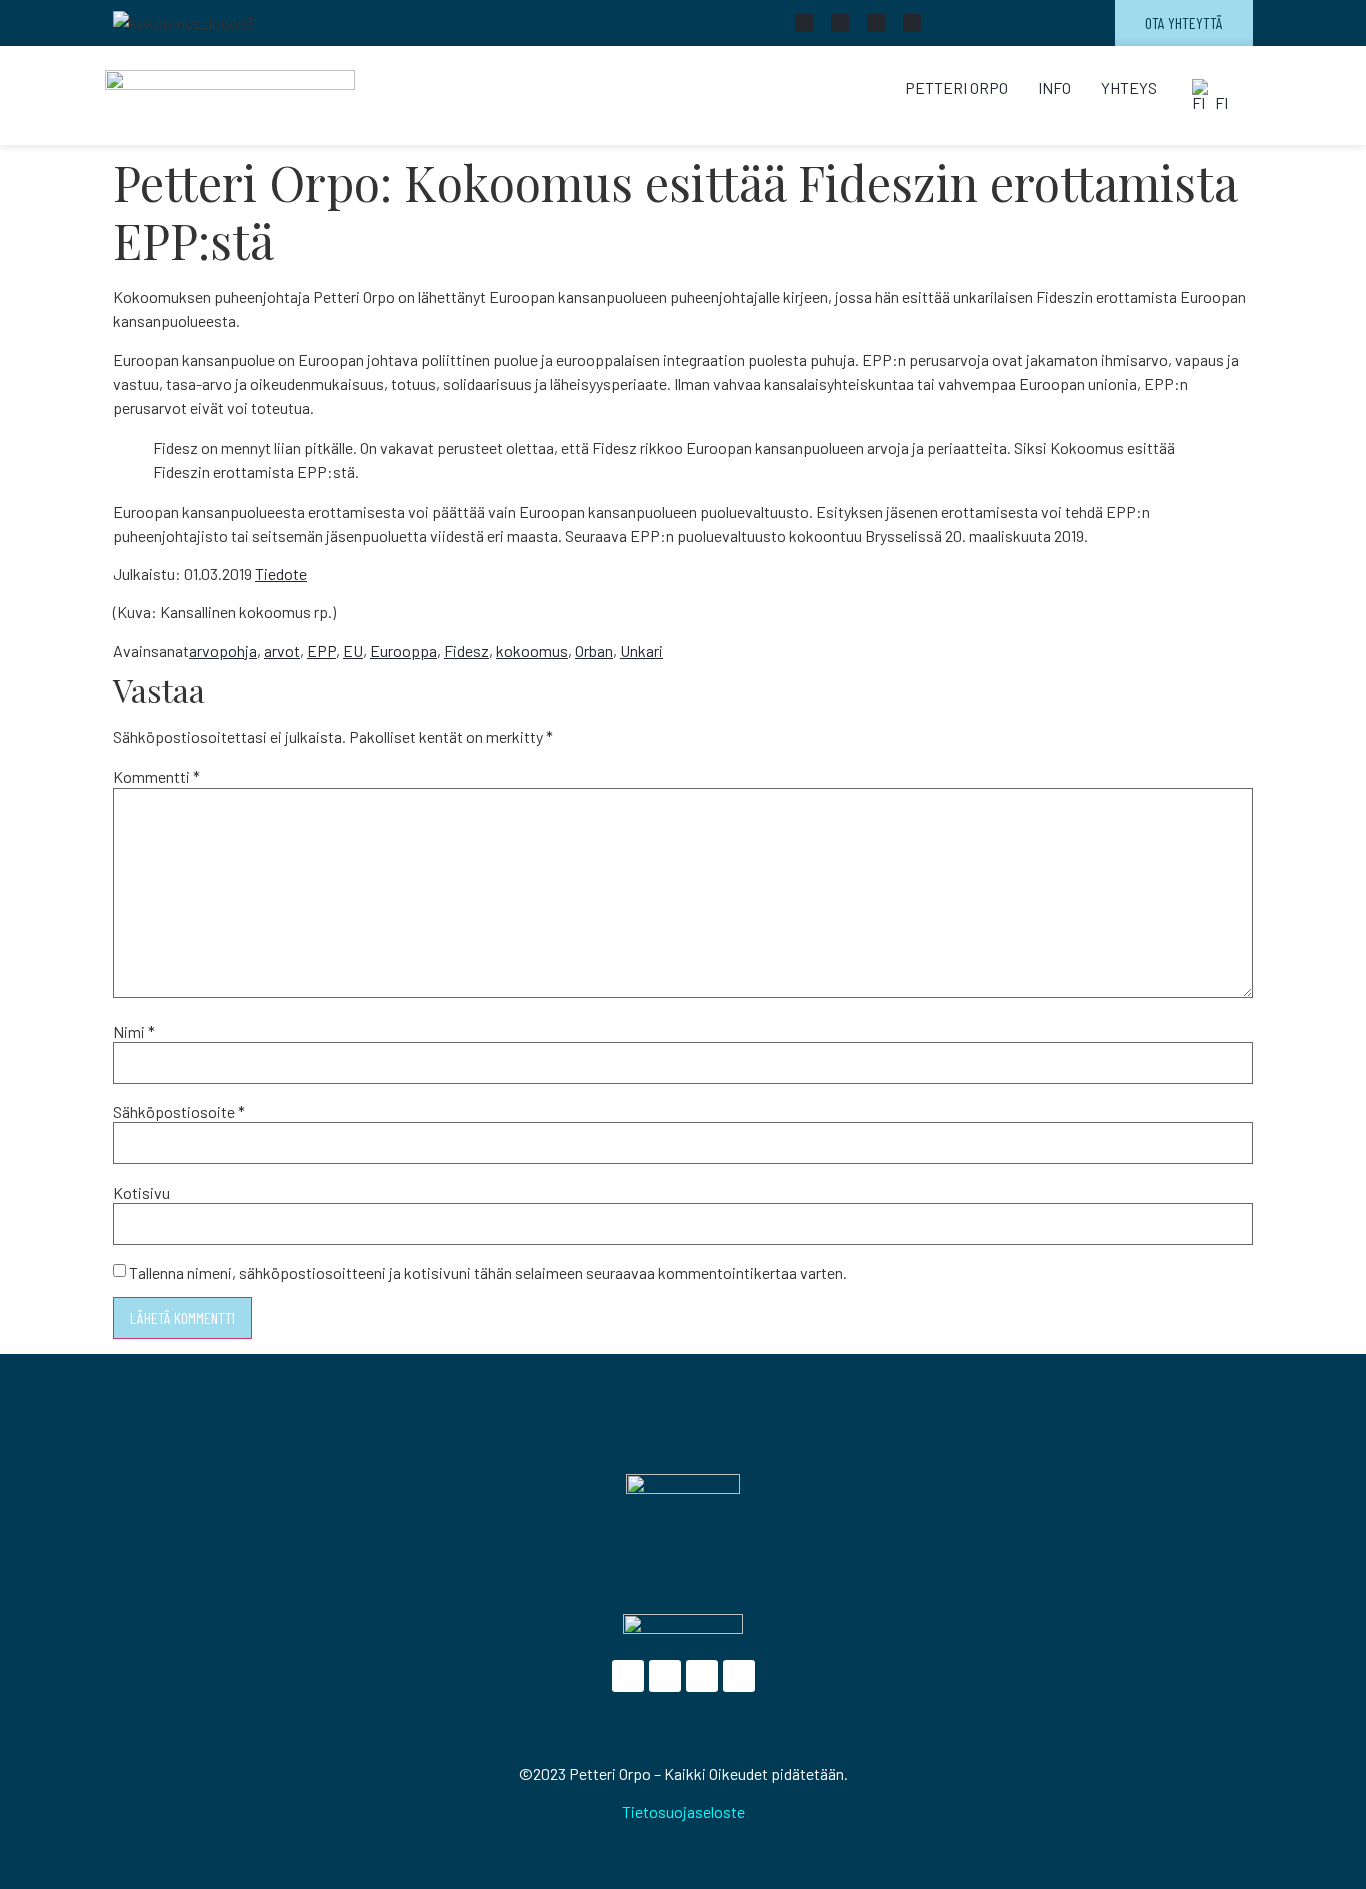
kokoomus (532, 650)
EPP (321, 650)
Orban (594, 650)
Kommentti (156, 777)
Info (1054, 87)
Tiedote (281, 573)
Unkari (641, 650)
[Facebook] (804, 23)
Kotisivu (141, 1193)
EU (353, 650)
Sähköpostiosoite (179, 1112)
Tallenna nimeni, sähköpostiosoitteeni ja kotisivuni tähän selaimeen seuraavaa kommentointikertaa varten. (488, 1273)
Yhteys (1129, 87)
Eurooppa (403, 650)
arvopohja (223, 650)
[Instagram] (912, 23)
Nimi (134, 1032)
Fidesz (466, 650)
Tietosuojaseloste (683, 1811)
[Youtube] (876, 23)
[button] (1212, 95)
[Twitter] (840, 23)
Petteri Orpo (956, 87)
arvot (282, 650)
